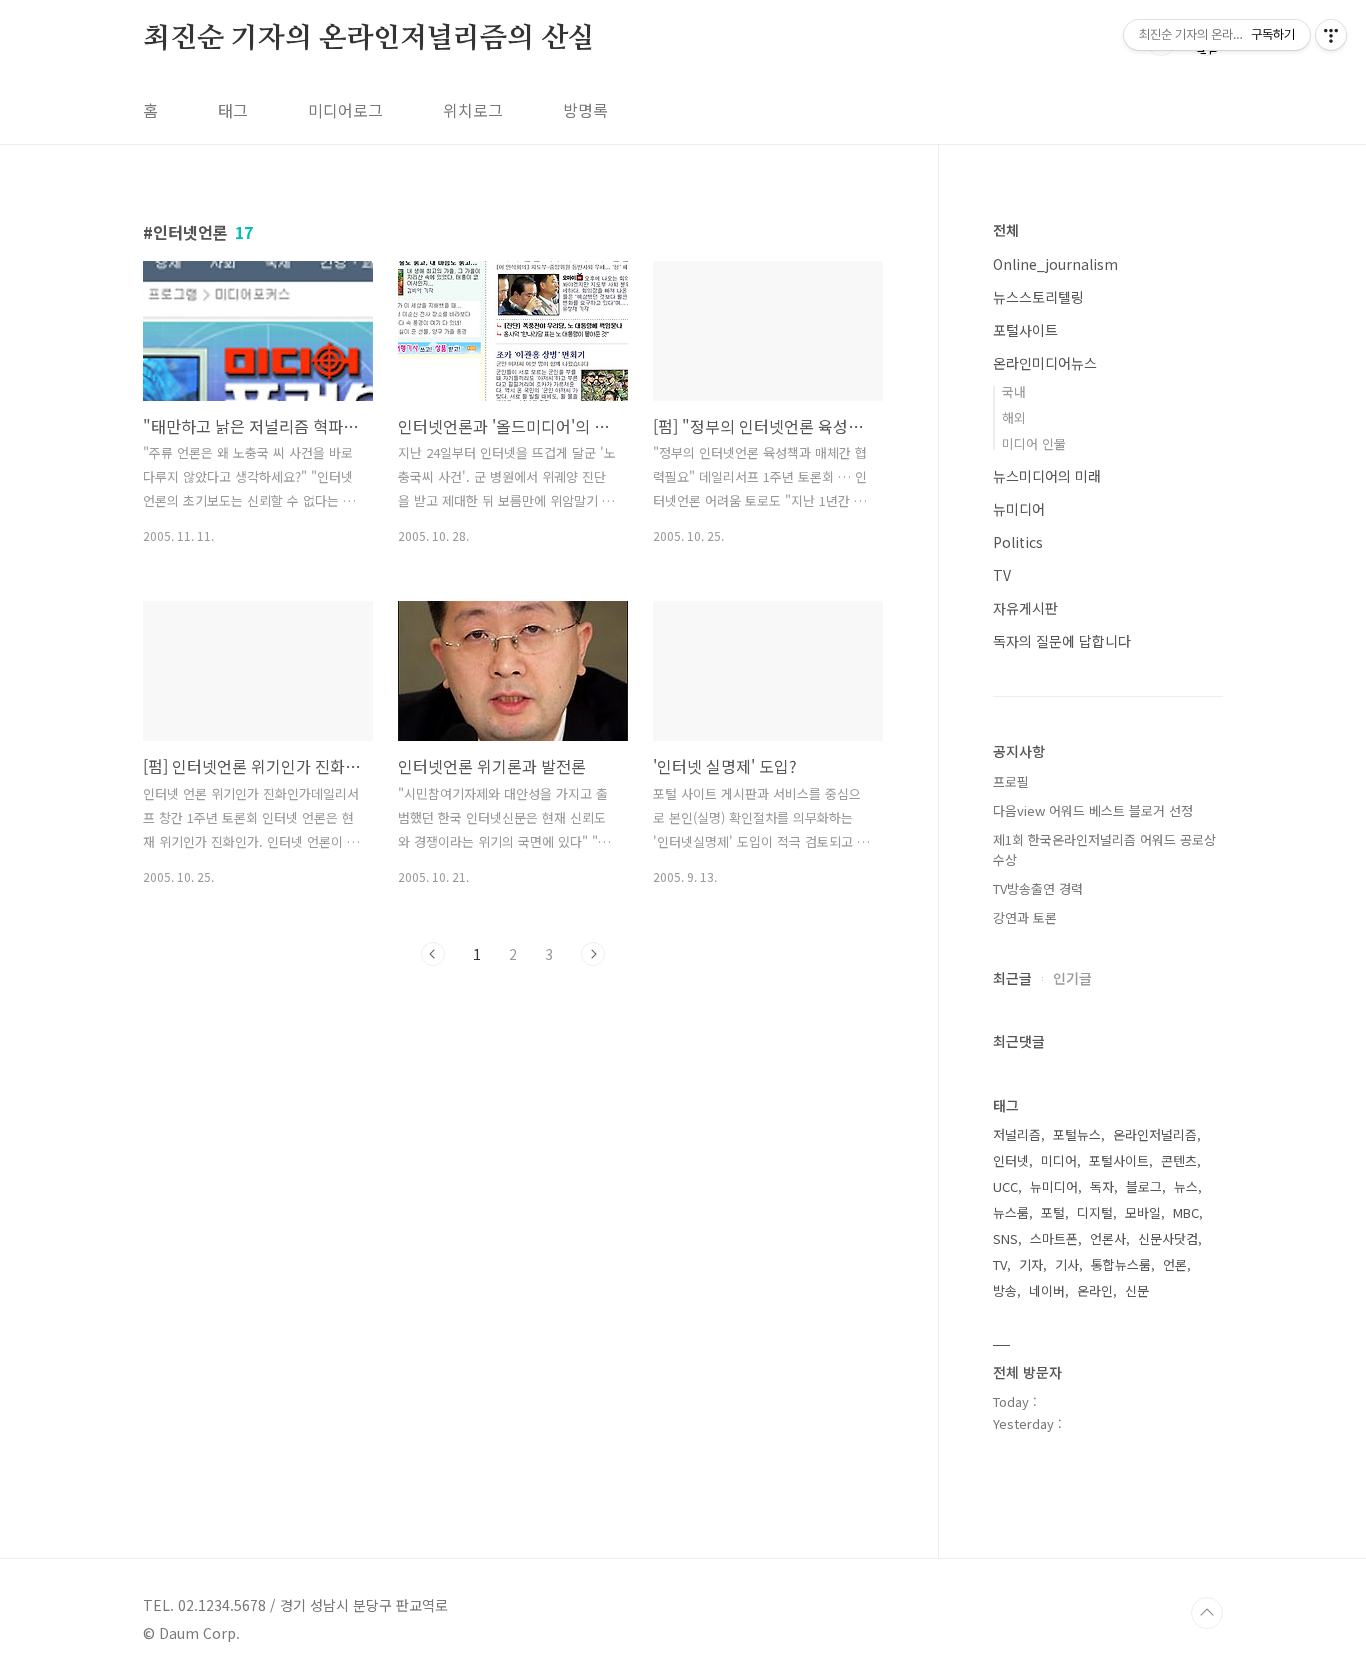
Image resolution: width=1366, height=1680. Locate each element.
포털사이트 (1025, 330)
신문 (1137, 1290)
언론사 (1108, 1238)
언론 (1175, 1264)
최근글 (1012, 978)
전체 (1006, 230)
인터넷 (1011, 1160)
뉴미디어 (1019, 509)
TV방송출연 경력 (1038, 888)
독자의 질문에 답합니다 (1062, 641)
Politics (1018, 542)
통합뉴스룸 (1121, 1264)
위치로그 (473, 110)
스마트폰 (1054, 1238)
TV (1002, 575)
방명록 (585, 110)
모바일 (1143, 1212)
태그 (233, 110)
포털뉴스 (1077, 1134)
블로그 (1144, 1186)
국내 (1014, 391)
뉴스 (1186, 1186)
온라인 (1095, 1290)
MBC (1186, 1212)
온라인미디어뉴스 (1045, 363)
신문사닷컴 (1168, 1238)
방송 (1005, 1290)
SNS (1005, 1238)
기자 (1031, 1264)
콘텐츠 (1179, 1160)
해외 (1014, 417)
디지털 (1095, 1212)
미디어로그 (345, 110)
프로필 (1011, 781)
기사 (1067, 1264)
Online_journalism (1055, 264)
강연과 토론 (1025, 917)
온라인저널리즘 (1155, 1134)
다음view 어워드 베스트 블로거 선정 (1093, 810)
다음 (593, 954)
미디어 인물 (1034, 443)
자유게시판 (1025, 608)
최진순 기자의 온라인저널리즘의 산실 (369, 39)
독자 (1102, 1186)
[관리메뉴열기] (1331, 35)
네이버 (1047, 1290)
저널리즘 (1017, 1134)
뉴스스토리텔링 (1038, 297)
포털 (1053, 1212)
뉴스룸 (1011, 1212)
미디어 (1059, 1160)
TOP (1207, 1613)
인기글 (1072, 978)
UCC (1005, 1186)
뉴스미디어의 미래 (1047, 476)
